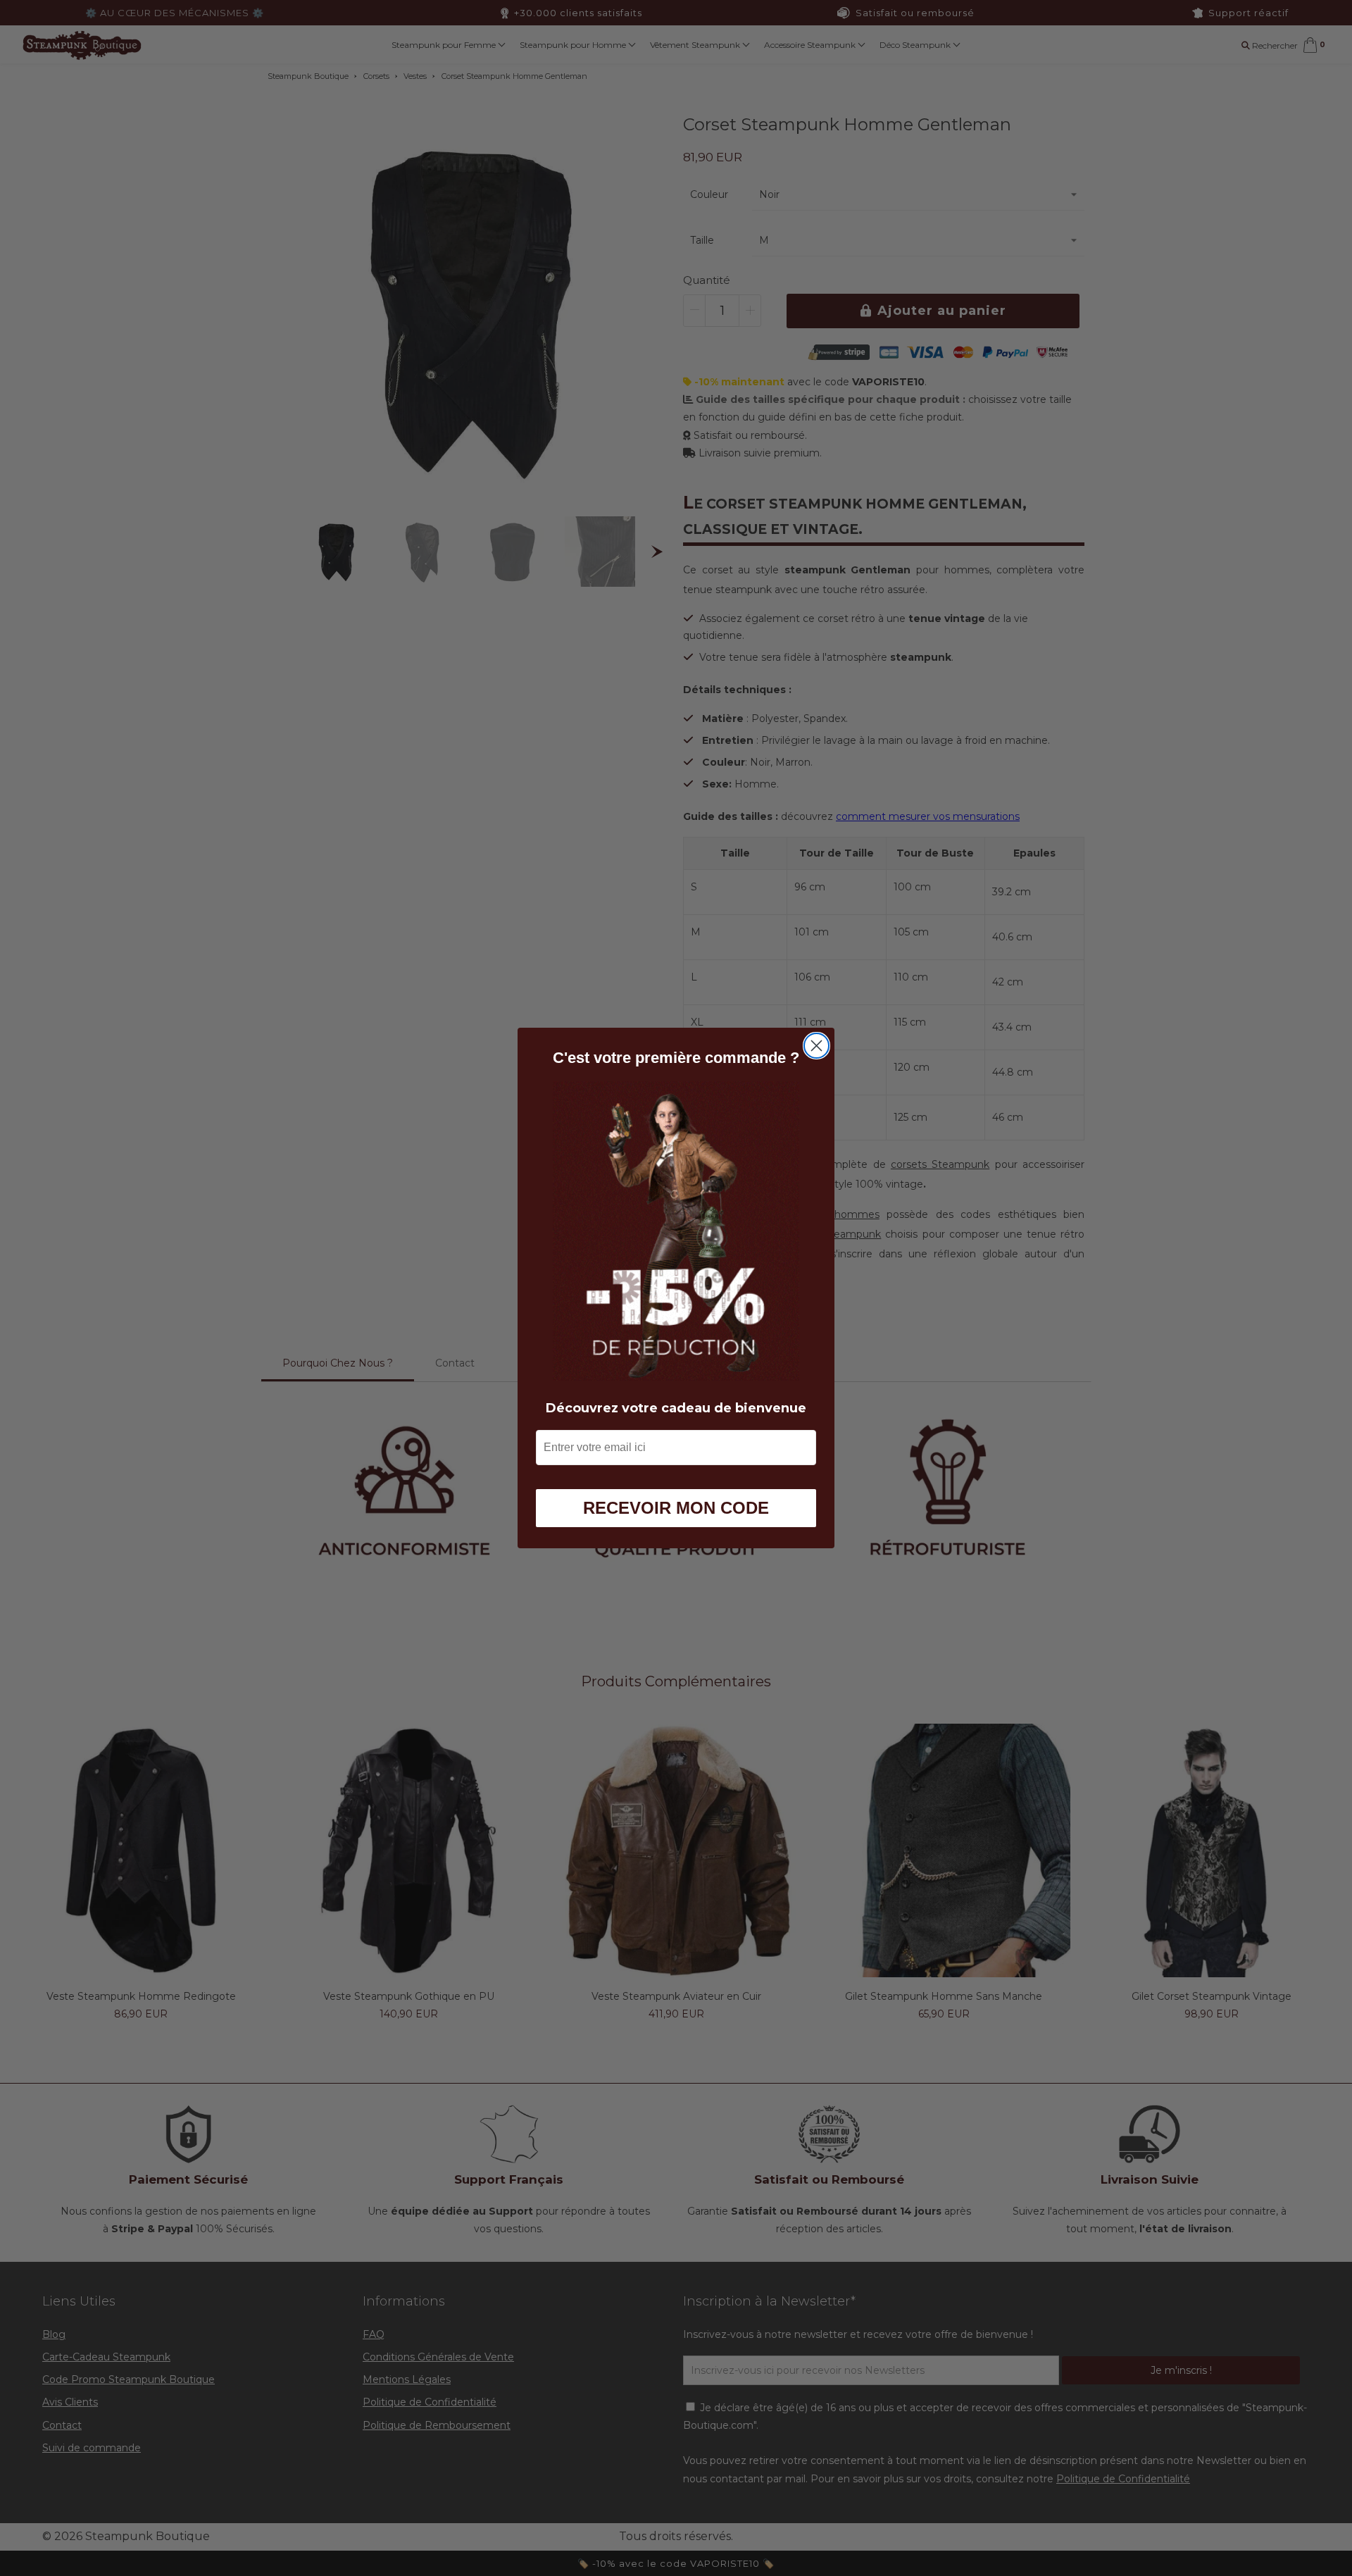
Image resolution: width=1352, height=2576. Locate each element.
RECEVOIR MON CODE (676, 1508)
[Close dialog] (816, 1046)
